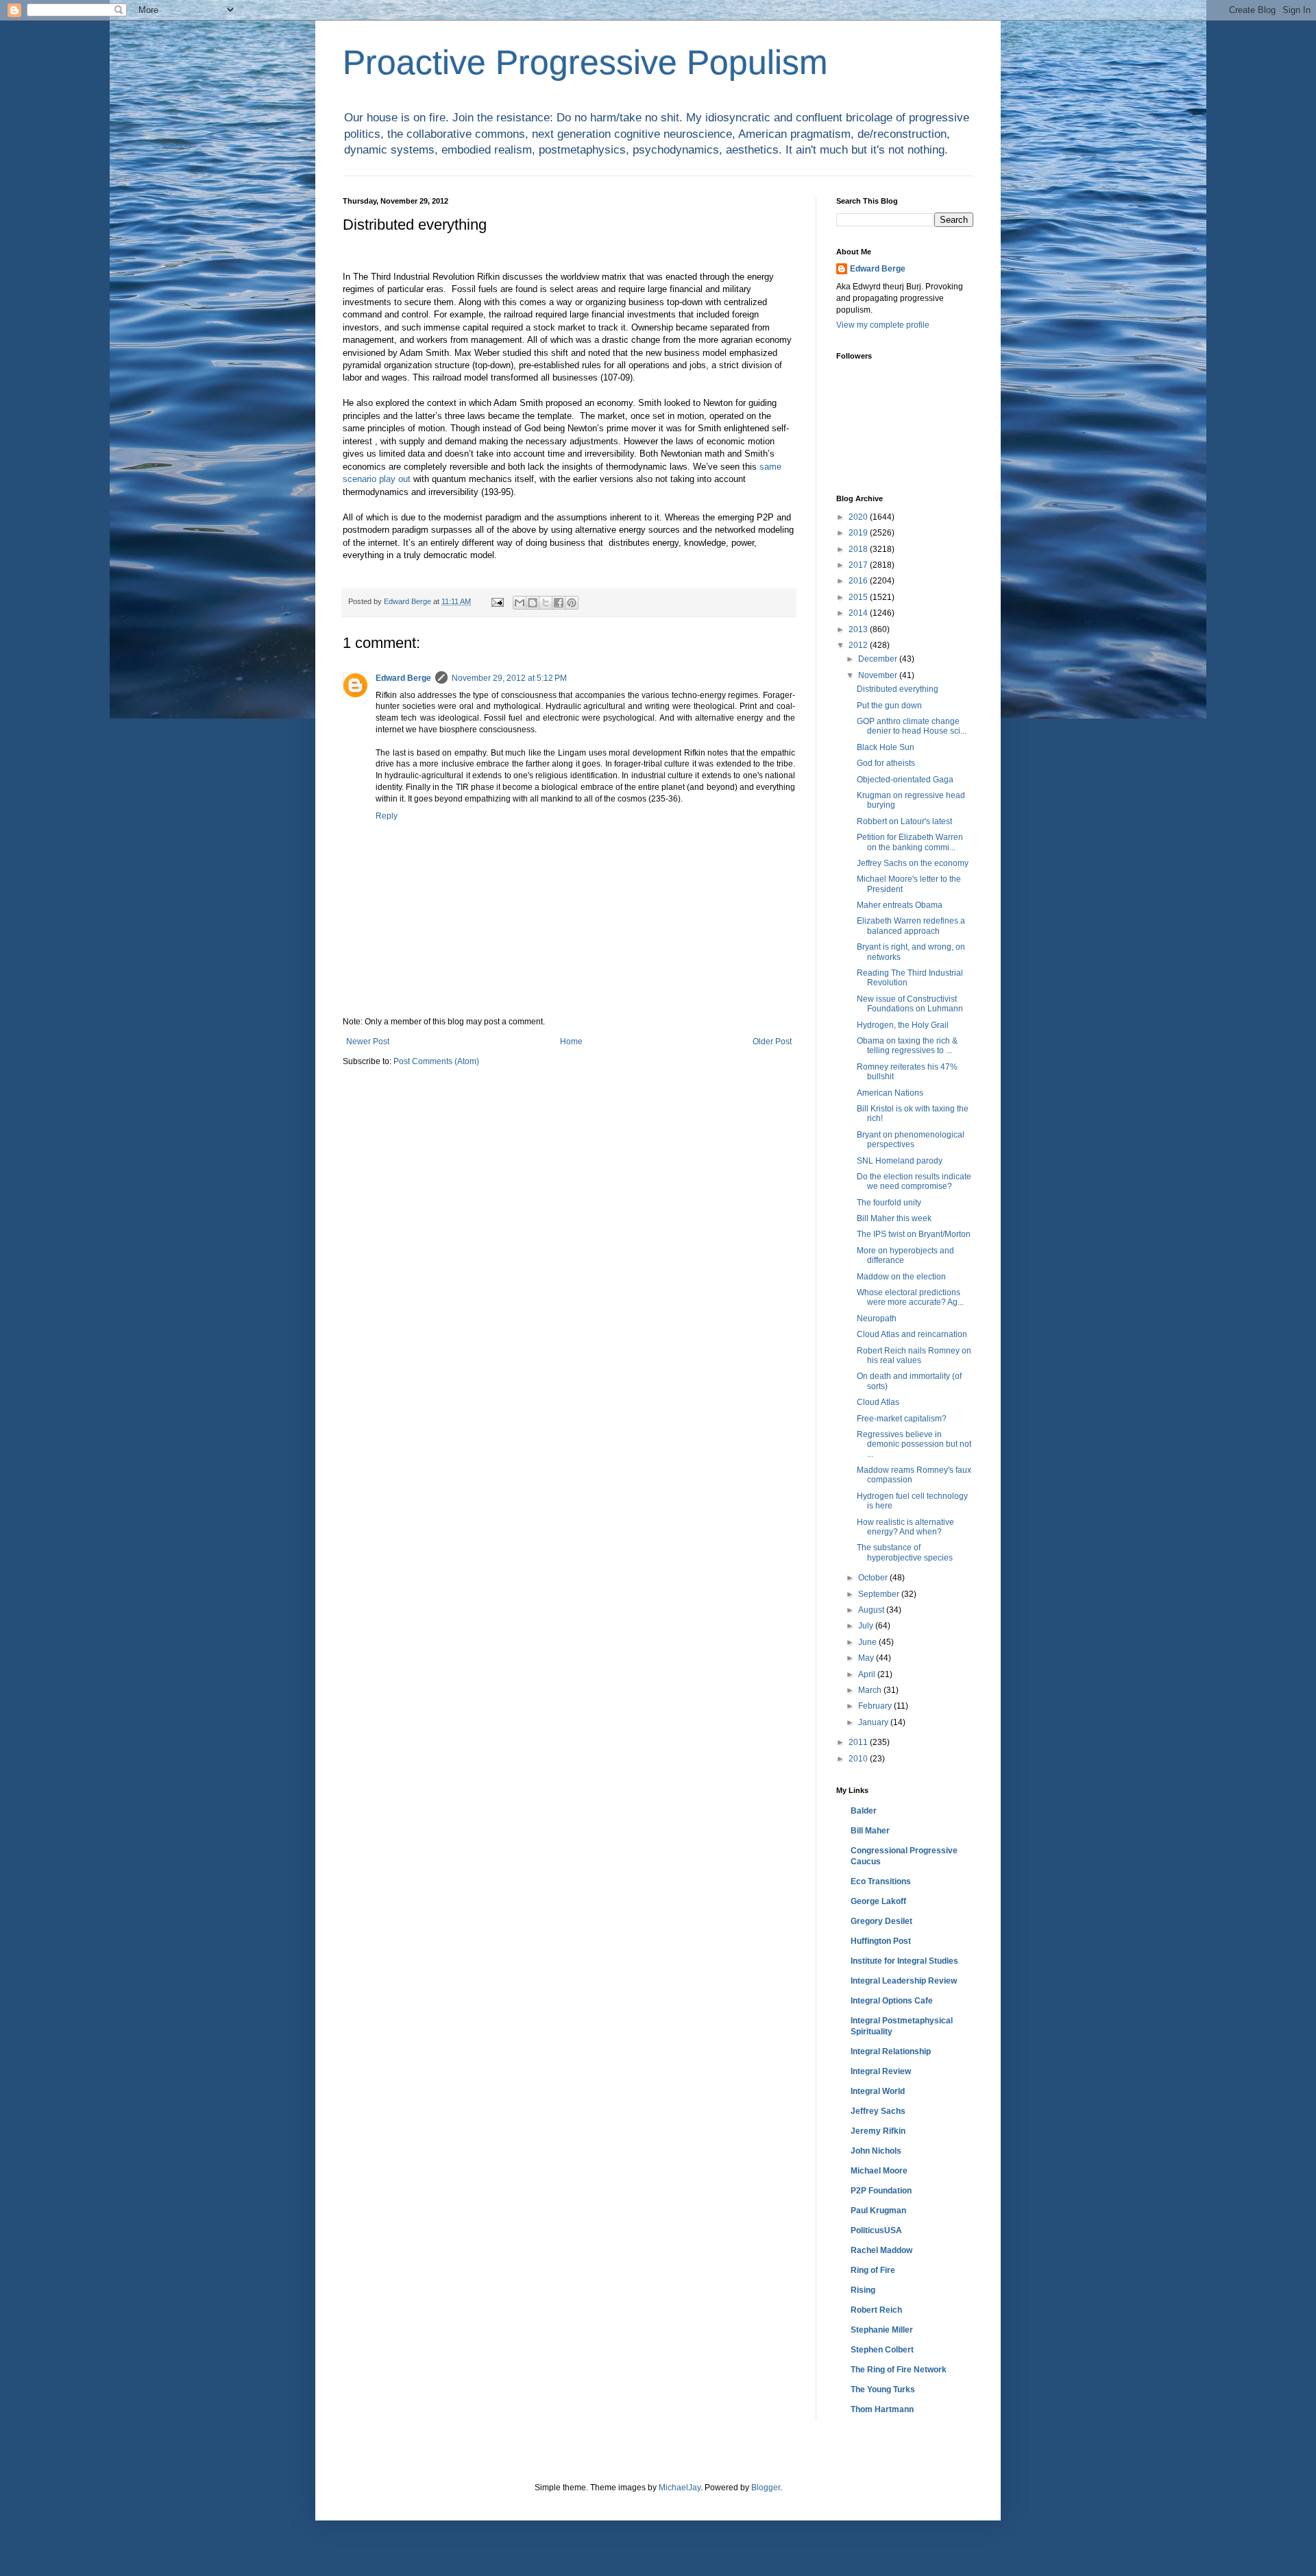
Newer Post (368, 1042)
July (867, 1626)
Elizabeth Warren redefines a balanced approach (911, 926)
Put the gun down (889, 706)
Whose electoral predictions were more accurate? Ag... (910, 1297)
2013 (859, 629)
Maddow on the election (901, 1277)
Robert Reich (876, 2310)
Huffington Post (881, 1941)
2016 (859, 581)
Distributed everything (898, 689)
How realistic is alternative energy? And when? (905, 1527)
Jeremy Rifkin (878, 2131)
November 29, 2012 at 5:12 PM (509, 678)
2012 (859, 645)
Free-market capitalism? (902, 1419)
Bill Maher (870, 1831)
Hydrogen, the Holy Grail (903, 1025)
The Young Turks (883, 2390)
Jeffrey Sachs (878, 2111)
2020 (859, 517)
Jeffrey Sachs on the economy (913, 863)
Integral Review (881, 2071)
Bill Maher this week (894, 1218)
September (880, 1594)
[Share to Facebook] (559, 603)
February (876, 1706)
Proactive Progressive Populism (585, 62)
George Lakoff (878, 1901)
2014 (859, 613)
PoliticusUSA (876, 2230)
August (872, 1610)
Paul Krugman (878, 2211)
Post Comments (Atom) (436, 1061)
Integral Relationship (891, 2051)
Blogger (766, 2488)
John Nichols (876, 2151)
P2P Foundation (881, 2191)
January (874, 1722)
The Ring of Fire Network (899, 2370)
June (868, 1642)
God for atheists (886, 763)
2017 (859, 565)
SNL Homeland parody (900, 1161)
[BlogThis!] (533, 603)
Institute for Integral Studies (904, 1961)
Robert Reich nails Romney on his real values (914, 1356)
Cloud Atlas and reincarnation (912, 1334)
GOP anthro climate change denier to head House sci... (912, 726)
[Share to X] (546, 603)
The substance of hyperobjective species (905, 1552)
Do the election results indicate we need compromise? (914, 1181)
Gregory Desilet (881, 1921)
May (867, 1658)
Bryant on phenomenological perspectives (911, 1140)
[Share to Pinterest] (572, 603)
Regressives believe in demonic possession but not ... (914, 1444)
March (871, 1690)
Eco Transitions (881, 1881)
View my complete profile (883, 325)
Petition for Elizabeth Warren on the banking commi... (910, 842)
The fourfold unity (889, 1203)
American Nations (890, 1093)
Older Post (772, 1042)
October (874, 1578)
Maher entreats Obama (900, 905)
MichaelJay (680, 2488)
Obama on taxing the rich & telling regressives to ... (907, 1046)
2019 (859, 533)
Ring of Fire (873, 2270)
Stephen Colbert (882, 2350)
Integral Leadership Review (904, 1981)
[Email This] (520, 603)
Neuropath (877, 1319)
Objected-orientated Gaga (905, 780)
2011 (859, 1742)
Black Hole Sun (886, 747)
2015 (859, 597)
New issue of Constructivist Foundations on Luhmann (910, 1004)
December (879, 659)
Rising (863, 2290)
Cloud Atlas (878, 1402)
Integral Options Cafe (892, 2001)
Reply (387, 816)
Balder (864, 1811)
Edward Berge (403, 678)
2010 (859, 1759)
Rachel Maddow (881, 2250)
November (879, 675)
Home (571, 1042)
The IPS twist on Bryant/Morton (914, 1234)
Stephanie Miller (882, 2330)
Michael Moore (879, 2171)
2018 (859, 549)
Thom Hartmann (882, 2409)
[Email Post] (497, 601)
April (868, 1674)
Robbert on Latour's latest (904, 821)
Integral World (878, 2091)
